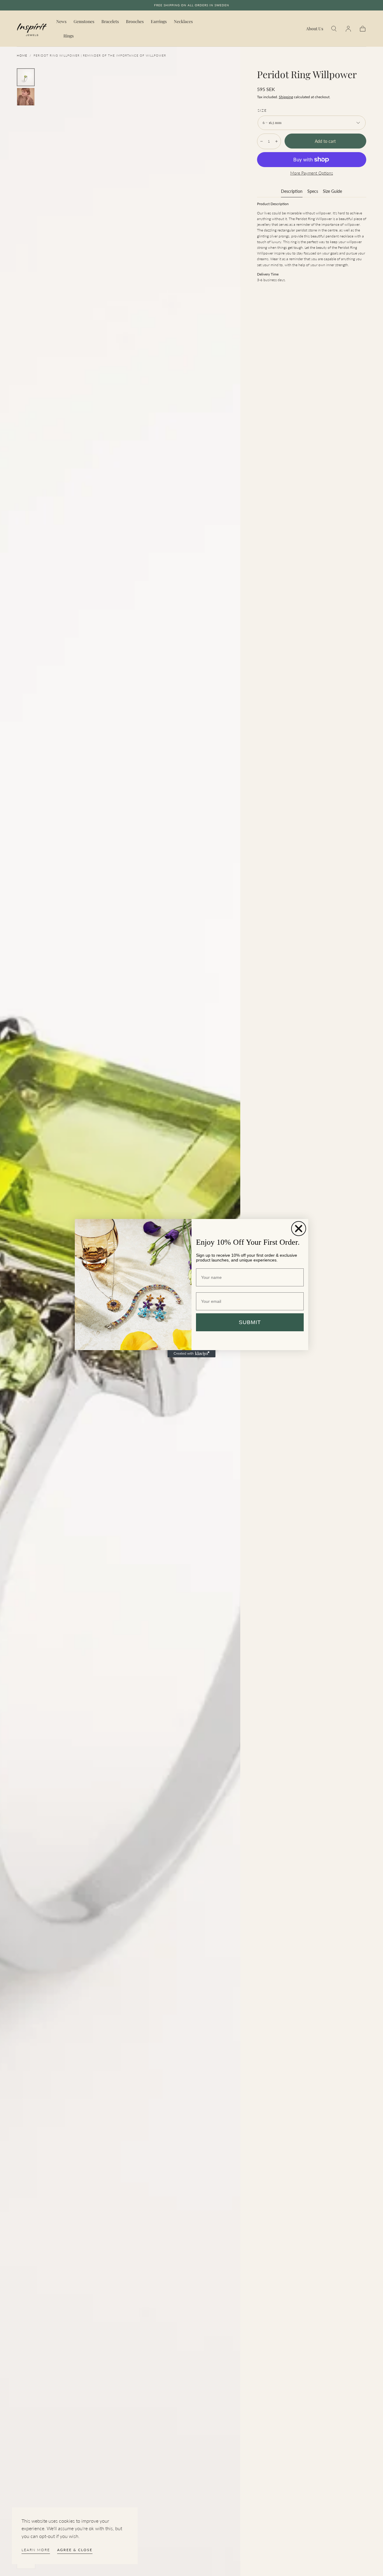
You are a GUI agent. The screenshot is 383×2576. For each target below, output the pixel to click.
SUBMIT (250, 1322)
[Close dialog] (299, 1229)
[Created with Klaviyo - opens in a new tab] (191, 1354)
